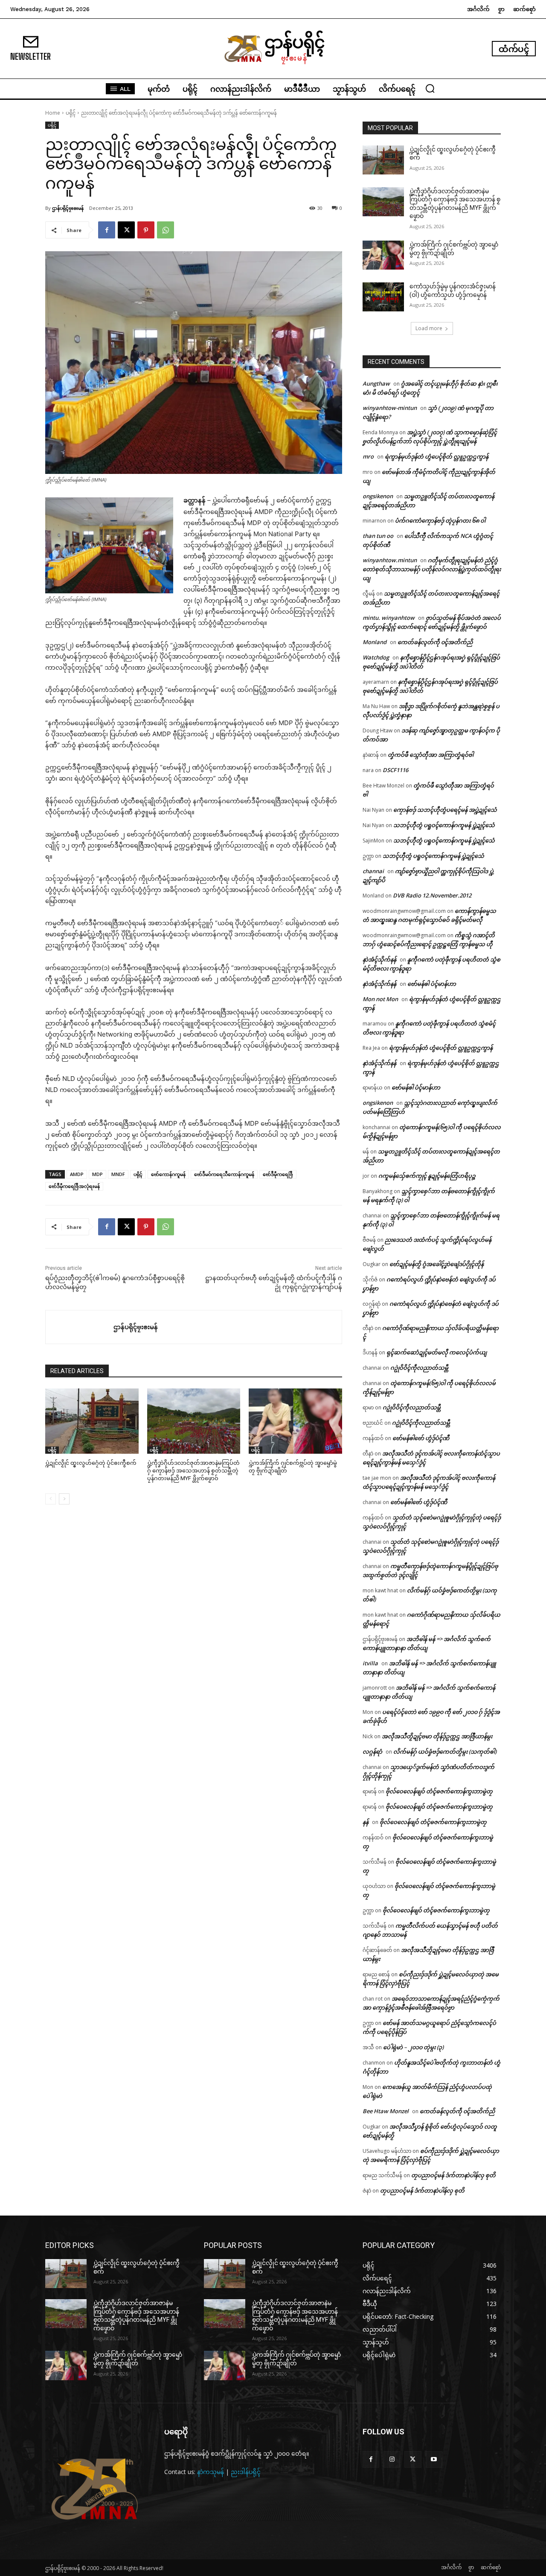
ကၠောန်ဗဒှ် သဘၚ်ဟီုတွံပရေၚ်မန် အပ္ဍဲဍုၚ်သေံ (445, 810)
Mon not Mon (380, 999)
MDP (97, 1174)
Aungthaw (376, 383)
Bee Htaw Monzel (386, 2111)
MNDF (118, 1174)
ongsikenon (378, 496)
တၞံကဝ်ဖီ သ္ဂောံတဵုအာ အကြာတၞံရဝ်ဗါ (431, 755)
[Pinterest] (146, 230)
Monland (375, 642)
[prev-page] (51, 1499)
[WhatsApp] (166, 230)
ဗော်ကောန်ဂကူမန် (168, 1174)
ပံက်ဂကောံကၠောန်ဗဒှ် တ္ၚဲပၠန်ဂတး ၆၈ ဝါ (440, 520)
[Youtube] (434, 2459)
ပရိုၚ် (71, 113)
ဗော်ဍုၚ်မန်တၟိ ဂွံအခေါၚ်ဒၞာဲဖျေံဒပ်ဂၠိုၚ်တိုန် (437, 1264)
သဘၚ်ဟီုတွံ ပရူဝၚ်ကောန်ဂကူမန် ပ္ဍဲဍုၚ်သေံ (444, 825)
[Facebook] (107, 230)
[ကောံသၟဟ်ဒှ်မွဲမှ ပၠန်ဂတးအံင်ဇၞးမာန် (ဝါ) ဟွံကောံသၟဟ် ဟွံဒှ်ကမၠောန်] (383, 297)
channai (373, 871)
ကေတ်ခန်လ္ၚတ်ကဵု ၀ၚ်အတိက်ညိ (435, 642)
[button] (430, 88)
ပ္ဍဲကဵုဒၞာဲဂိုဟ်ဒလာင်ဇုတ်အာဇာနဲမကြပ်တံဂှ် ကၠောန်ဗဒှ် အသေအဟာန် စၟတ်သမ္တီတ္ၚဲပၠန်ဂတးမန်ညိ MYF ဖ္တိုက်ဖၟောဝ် (193, 1471)
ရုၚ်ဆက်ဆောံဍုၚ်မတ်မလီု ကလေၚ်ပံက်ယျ (437, 1352)
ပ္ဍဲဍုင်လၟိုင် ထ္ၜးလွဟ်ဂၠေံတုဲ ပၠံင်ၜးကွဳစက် (91, 1463)
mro (368, 456)
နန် (366, 1822)
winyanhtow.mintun (390, 560)
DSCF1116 (395, 770)
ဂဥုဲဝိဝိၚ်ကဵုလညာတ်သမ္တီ (419, 1368)
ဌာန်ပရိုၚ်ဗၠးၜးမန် (68, 208)
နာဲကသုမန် (211, 2472)
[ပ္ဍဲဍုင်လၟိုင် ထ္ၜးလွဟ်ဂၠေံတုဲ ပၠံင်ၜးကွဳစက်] (92, 1421)
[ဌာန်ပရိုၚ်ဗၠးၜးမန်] (80, 1327)
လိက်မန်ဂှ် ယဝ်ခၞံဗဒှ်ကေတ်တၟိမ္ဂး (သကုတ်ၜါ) (445, 1751)
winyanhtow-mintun (390, 408)
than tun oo (378, 536)
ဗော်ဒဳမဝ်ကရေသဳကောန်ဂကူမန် (224, 1174)
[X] (126, 230)
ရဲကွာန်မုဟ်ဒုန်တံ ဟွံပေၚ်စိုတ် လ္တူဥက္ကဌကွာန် (437, 456)
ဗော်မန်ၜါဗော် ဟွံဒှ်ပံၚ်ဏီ (421, 1438)
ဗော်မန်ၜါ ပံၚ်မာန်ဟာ (432, 984)
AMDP (77, 1174)
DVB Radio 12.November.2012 (432, 895)
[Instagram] (392, 2459)
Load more (429, 328)
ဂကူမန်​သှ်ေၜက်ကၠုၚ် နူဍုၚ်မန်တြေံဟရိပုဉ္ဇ (427, 1176)
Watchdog (376, 657)
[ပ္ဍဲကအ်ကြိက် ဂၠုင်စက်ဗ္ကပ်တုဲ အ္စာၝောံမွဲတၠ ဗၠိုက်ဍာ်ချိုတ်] (295, 1421)
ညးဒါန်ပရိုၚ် (246, 2472)
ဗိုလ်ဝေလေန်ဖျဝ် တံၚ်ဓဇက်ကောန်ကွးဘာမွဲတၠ (439, 1791)
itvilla (370, 1663)
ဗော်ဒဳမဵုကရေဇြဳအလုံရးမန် (74, 1186)
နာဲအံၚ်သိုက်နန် (379, 959)
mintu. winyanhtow (389, 618)
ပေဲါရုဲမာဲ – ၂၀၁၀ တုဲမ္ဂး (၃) (413, 2047)
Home (53, 113)
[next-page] (64, 1499)
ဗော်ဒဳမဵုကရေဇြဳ (278, 1174)
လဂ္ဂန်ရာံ (372, 1751)
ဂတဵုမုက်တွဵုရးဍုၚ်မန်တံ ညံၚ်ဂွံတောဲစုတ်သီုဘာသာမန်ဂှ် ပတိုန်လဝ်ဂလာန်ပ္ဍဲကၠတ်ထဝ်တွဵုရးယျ (432, 569)
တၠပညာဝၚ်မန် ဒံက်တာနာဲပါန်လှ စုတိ (453, 2175)
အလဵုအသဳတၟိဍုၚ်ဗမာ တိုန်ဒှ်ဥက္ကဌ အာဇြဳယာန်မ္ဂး (437, 1736)
